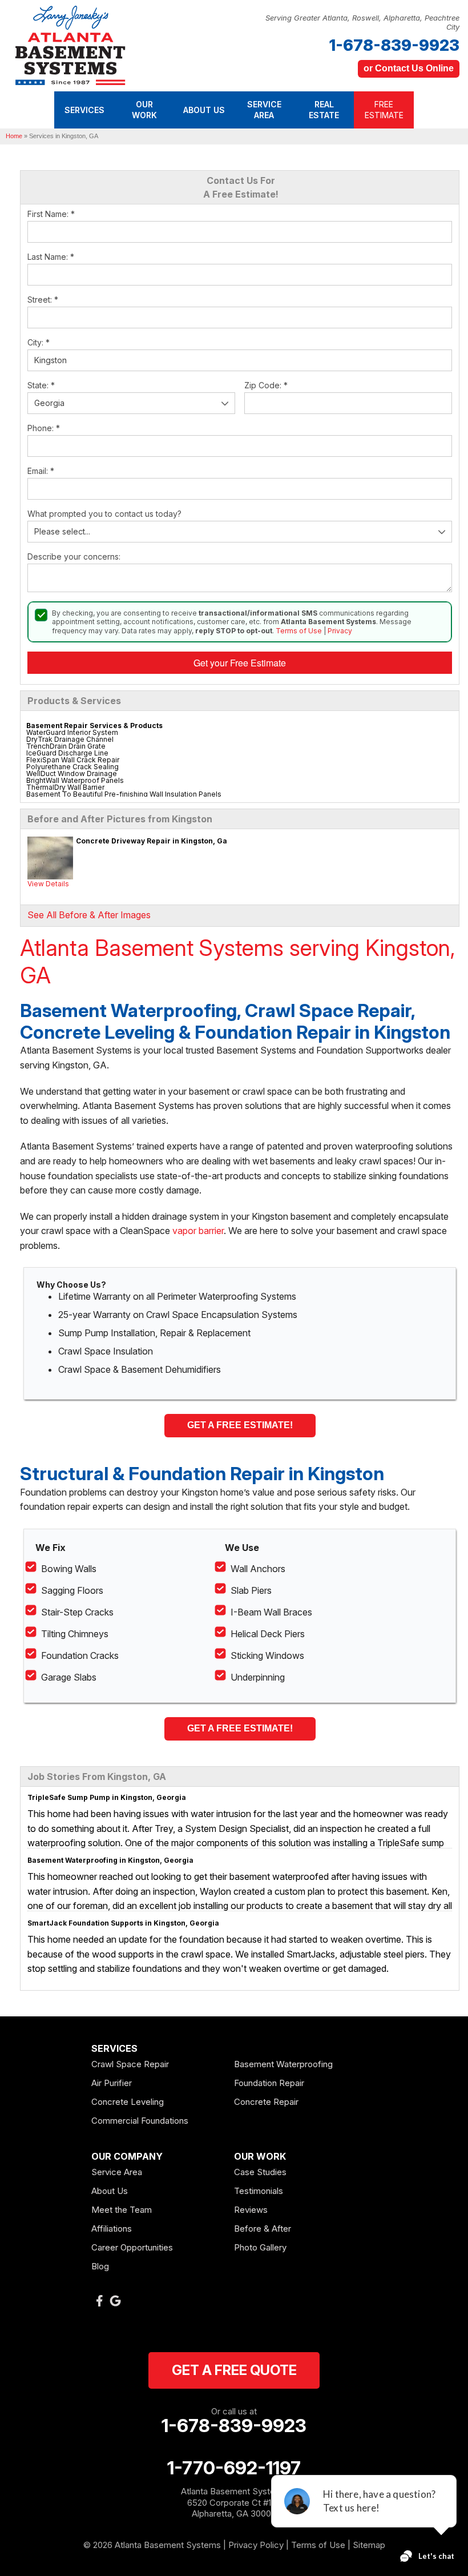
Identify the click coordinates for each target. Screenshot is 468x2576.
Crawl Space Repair (130, 2064)
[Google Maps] (115, 2301)
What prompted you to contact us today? (104, 514)
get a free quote (234, 2370)
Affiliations (112, 2229)
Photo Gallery (260, 2247)
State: (41, 385)
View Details (48, 884)
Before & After (263, 2229)
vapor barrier (198, 1231)
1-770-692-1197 (234, 2468)
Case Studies (260, 2172)
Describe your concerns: (74, 556)
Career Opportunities (132, 2247)
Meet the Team (122, 2210)
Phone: (44, 428)
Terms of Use (299, 631)
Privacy (340, 631)
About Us (110, 2191)
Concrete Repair (266, 2102)
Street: (43, 300)
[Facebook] (99, 2301)
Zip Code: (266, 385)
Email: (41, 471)
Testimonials (259, 2191)
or (409, 68)
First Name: (51, 214)
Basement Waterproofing (283, 2064)
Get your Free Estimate (240, 663)
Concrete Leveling (128, 2102)
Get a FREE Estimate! (240, 1425)
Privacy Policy (256, 2545)
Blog (100, 2266)
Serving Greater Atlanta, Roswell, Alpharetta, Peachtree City (362, 23)
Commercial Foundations (140, 2121)
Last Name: (51, 257)
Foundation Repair (269, 2083)
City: (39, 342)
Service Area (117, 2172)
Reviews (251, 2210)
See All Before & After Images (89, 915)
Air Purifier (112, 2083)
